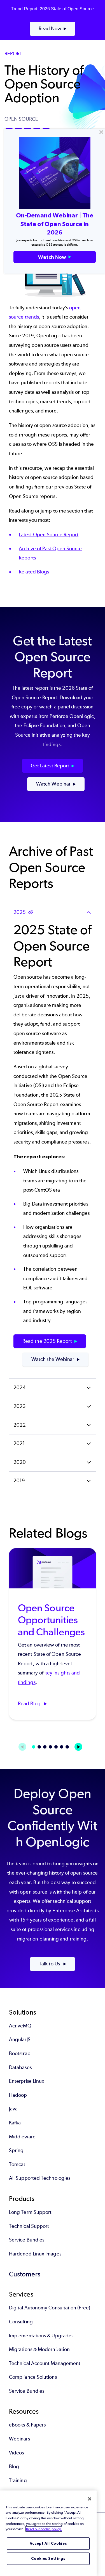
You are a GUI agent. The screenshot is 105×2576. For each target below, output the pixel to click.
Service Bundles (27, 2240)
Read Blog (30, 1704)
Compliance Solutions (33, 2377)
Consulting (21, 2322)
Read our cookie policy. (44, 2529)
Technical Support (29, 2226)
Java (13, 2109)
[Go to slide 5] (56, 1747)
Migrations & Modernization (39, 2349)
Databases (20, 2067)
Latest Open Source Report (49, 535)
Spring (16, 2150)
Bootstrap (20, 2053)
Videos (16, 2453)
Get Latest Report (50, 766)
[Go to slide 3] (45, 1747)
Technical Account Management (45, 2363)
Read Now (50, 29)
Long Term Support (30, 2212)
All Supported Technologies (40, 2178)
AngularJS (20, 2039)
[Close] (90, 2499)
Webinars (19, 2439)
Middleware (22, 2137)
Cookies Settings (48, 2559)
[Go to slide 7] (67, 1747)
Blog (14, 2466)
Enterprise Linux (27, 2081)
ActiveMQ (20, 2026)
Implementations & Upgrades (41, 2336)
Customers (25, 2274)
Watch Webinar (53, 784)
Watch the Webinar (53, 1359)
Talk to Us (50, 1964)
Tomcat (17, 2164)
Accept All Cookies (48, 2543)
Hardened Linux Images (35, 2254)
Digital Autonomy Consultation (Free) (50, 2308)
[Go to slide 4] (50, 1747)
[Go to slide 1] (34, 1747)
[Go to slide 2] (39, 1747)
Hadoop (18, 2095)
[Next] (78, 1747)
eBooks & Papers (27, 2425)
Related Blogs (34, 572)
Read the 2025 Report (47, 1341)
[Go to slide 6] (62, 1747)
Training (18, 2480)
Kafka (15, 2123)
